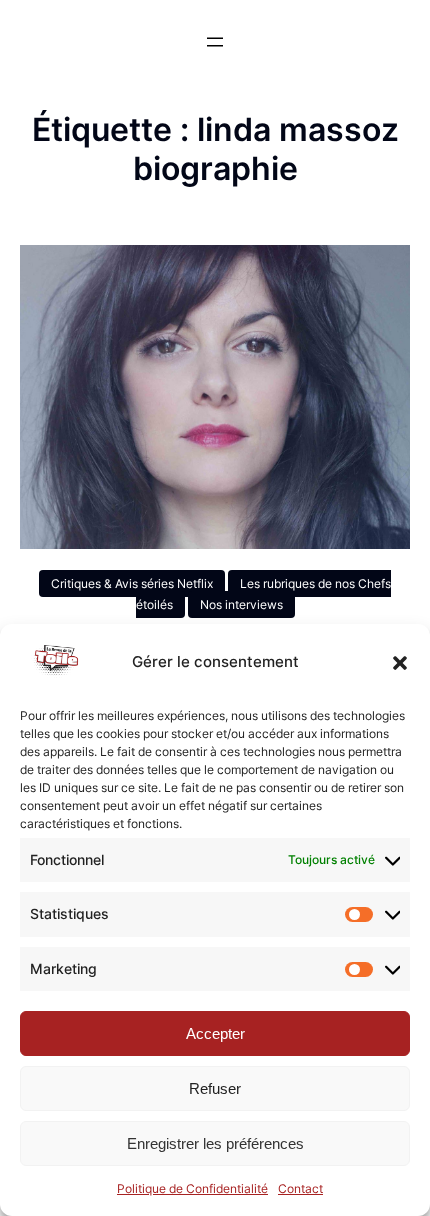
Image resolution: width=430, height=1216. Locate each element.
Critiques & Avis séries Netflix (132, 583)
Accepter (215, 1033)
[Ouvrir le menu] (215, 42)
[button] (400, 663)
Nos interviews (241, 604)
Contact (300, 1188)
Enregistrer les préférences (215, 1143)
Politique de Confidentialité (192, 1188)
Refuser (215, 1088)
